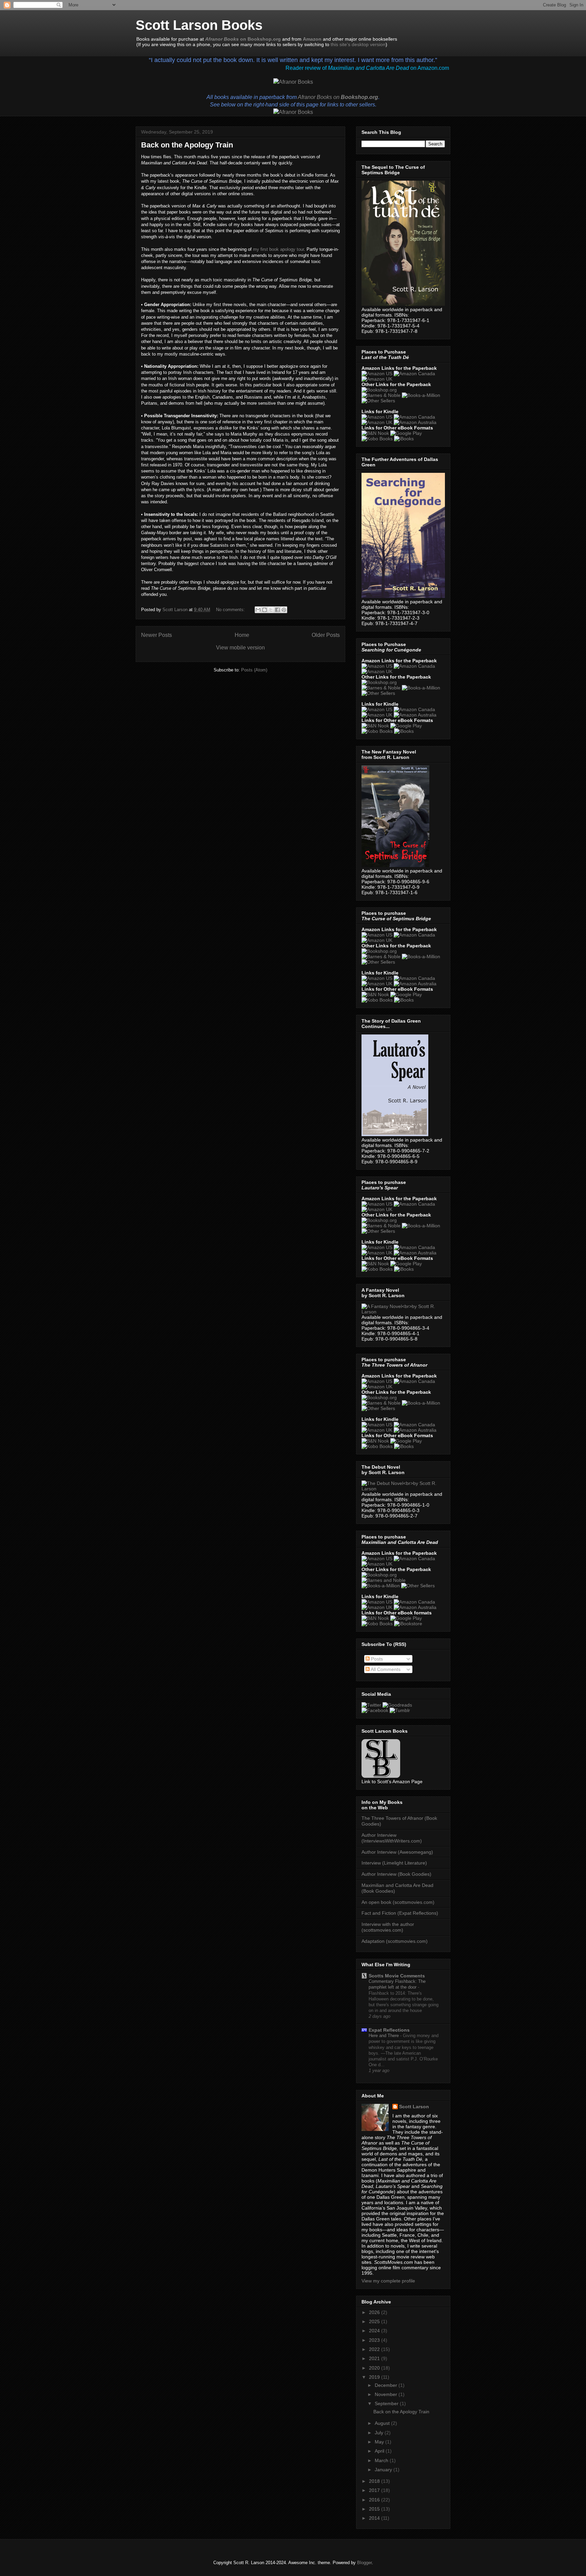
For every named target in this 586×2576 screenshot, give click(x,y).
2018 (375, 2481)
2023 (375, 2340)
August (383, 2423)
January (384, 2470)
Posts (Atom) (254, 670)
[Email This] (258, 610)
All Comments (385, 1669)
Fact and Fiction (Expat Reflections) (400, 1913)
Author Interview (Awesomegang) (397, 1852)
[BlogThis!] (265, 610)
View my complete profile (388, 2281)
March (382, 2460)
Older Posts (326, 635)
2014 (375, 2518)
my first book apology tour (278, 249)
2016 (375, 2500)
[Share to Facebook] (277, 610)
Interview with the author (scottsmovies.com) (388, 1927)
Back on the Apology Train (187, 145)
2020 (375, 2368)
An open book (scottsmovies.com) (398, 1902)
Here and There (384, 2036)
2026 (375, 2312)
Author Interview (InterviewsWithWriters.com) (392, 1838)
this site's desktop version (358, 44)
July (380, 2433)
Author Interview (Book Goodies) (396, 1874)
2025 (375, 2321)
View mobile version (240, 648)
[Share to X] (271, 610)
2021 (375, 2358)
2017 (375, 2490)
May (380, 2442)
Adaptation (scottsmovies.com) (395, 1941)
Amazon (312, 39)
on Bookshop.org (243, 39)
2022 (375, 2349)
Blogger (364, 2563)
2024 (375, 2331)
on (338, 97)
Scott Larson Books (199, 25)
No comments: (231, 610)
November (387, 2394)
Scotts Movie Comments (397, 1976)
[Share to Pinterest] (284, 610)
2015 (375, 2509)
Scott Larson (414, 2107)
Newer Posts (157, 635)
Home (242, 635)
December (387, 2385)
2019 (375, 2377)
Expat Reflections (389, 2030)
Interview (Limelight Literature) (394, 1863)
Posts (376, 1659)
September (387, 2403)
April (380, 2451)
